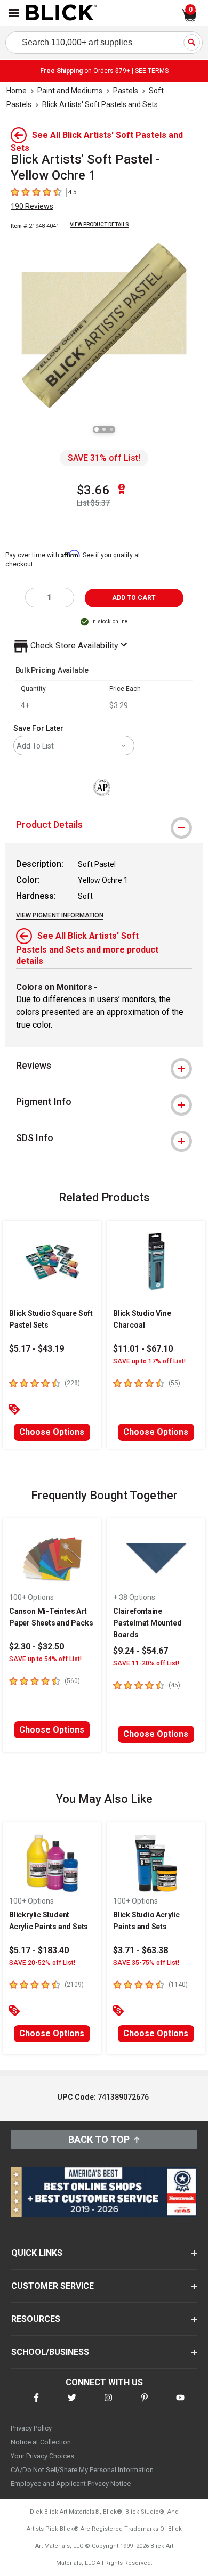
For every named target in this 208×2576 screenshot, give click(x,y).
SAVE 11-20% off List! (146, 1663)
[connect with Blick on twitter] (72, 2404)
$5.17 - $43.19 (37, 1349)
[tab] (104, 825)
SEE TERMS (152, 71)
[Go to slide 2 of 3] (104, 429)
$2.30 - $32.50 (37, 1647)
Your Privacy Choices (42, 2456)
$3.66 (93, 490)
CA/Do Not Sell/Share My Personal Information (82, 2470)
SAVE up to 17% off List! (149, 1361)
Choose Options (52, 1432)
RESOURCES (36, 2319)
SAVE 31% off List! (104, 458)
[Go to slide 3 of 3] (111, 429)
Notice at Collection (41, 2442)
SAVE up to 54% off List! (45, 1659)
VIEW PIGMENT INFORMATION (60, 915)
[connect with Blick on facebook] (36, 2404)
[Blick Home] (61, 13)
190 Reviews (32, 206)
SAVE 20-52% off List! (42, 1963)
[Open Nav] (14, 13)
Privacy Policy (31, 2428)
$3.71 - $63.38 (141, 1950)
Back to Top (99, 2139)
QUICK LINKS (37, 2253)
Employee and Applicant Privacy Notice (71, 2484)
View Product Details (99, 225)
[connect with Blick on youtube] (180, 2404)
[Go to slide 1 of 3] (97, 429)
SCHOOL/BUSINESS (50, 2352)
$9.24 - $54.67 (141, 1651)
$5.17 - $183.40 (39, 1950)
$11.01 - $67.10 (143, 1349)
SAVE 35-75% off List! (146, 1963)
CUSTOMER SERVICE (53, 2286)
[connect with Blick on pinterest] (145, 2404)
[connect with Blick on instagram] (108, 2404)
